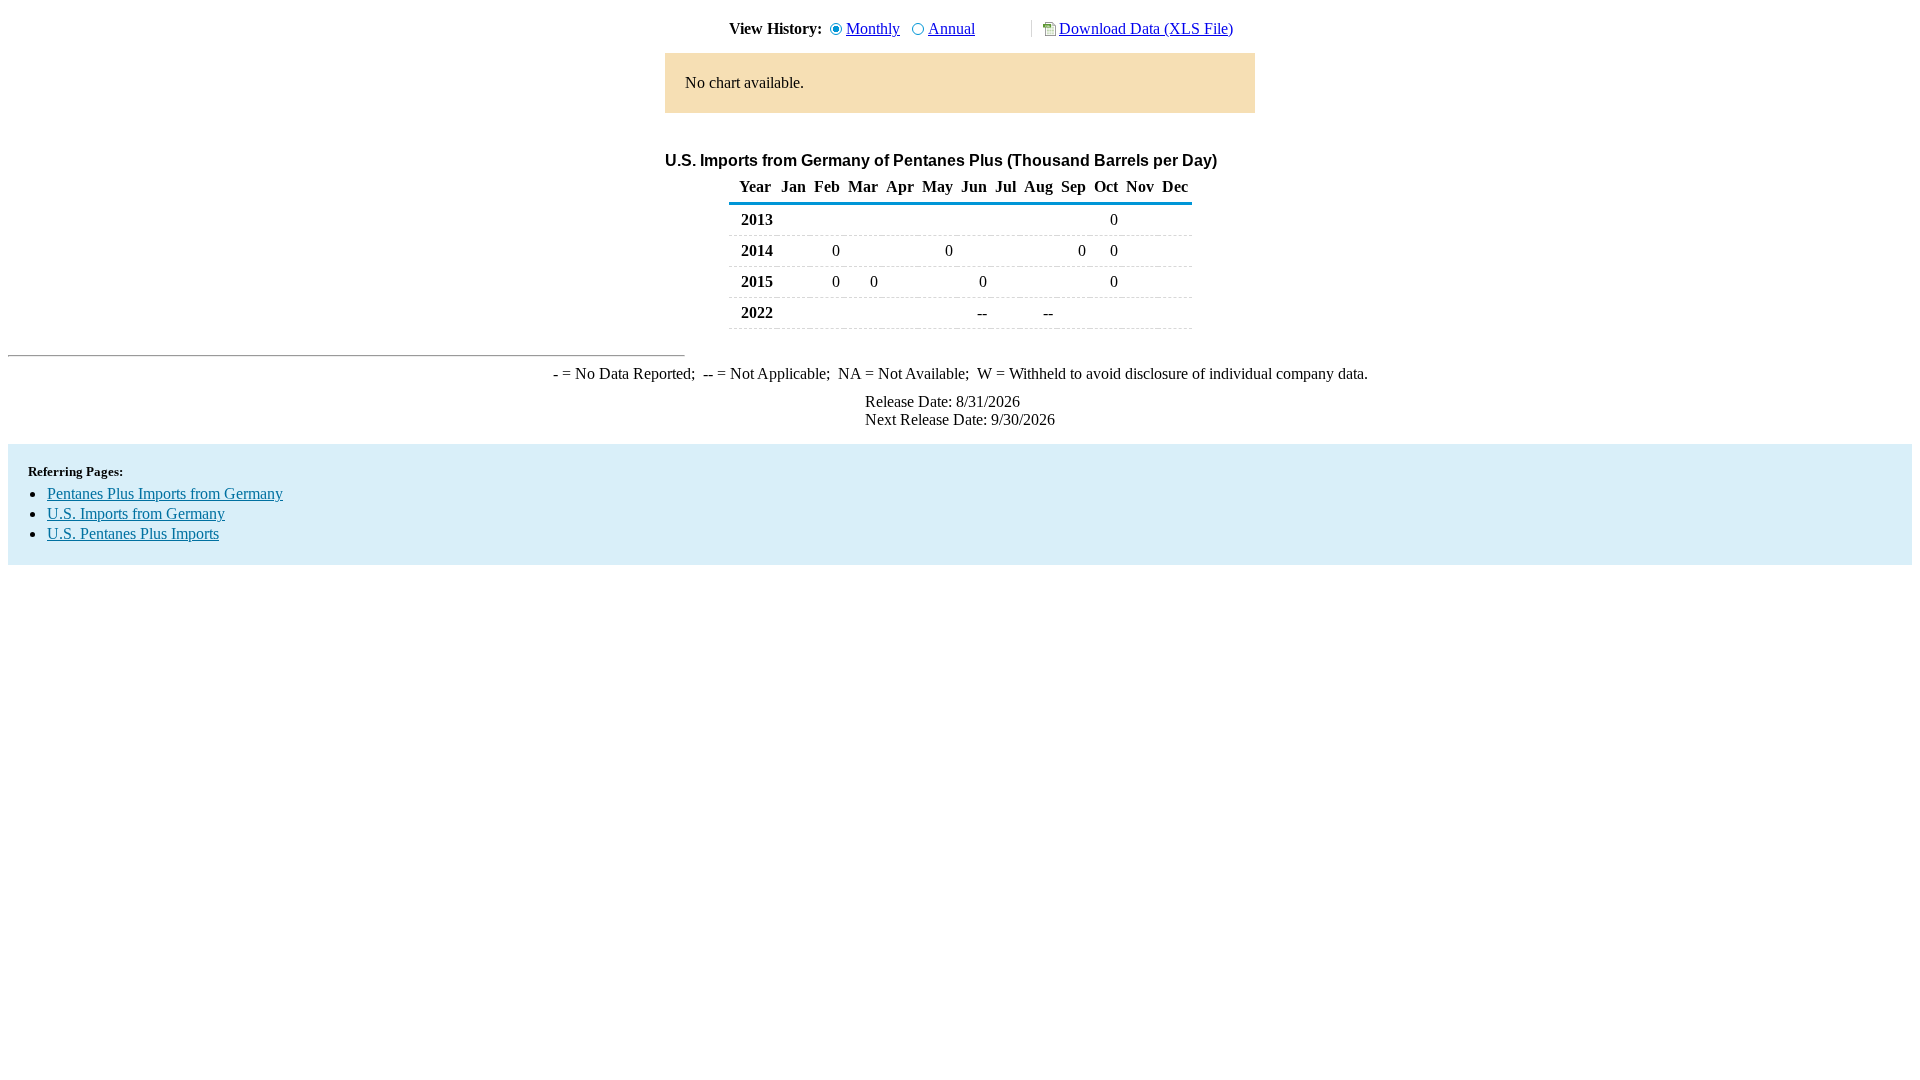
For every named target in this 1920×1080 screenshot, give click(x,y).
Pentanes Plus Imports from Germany (165, 493)
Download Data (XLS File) (1146, 28)
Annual (951, 28)
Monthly (873, 28)
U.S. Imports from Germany (136, 513)
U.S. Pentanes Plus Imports (133, 533)
